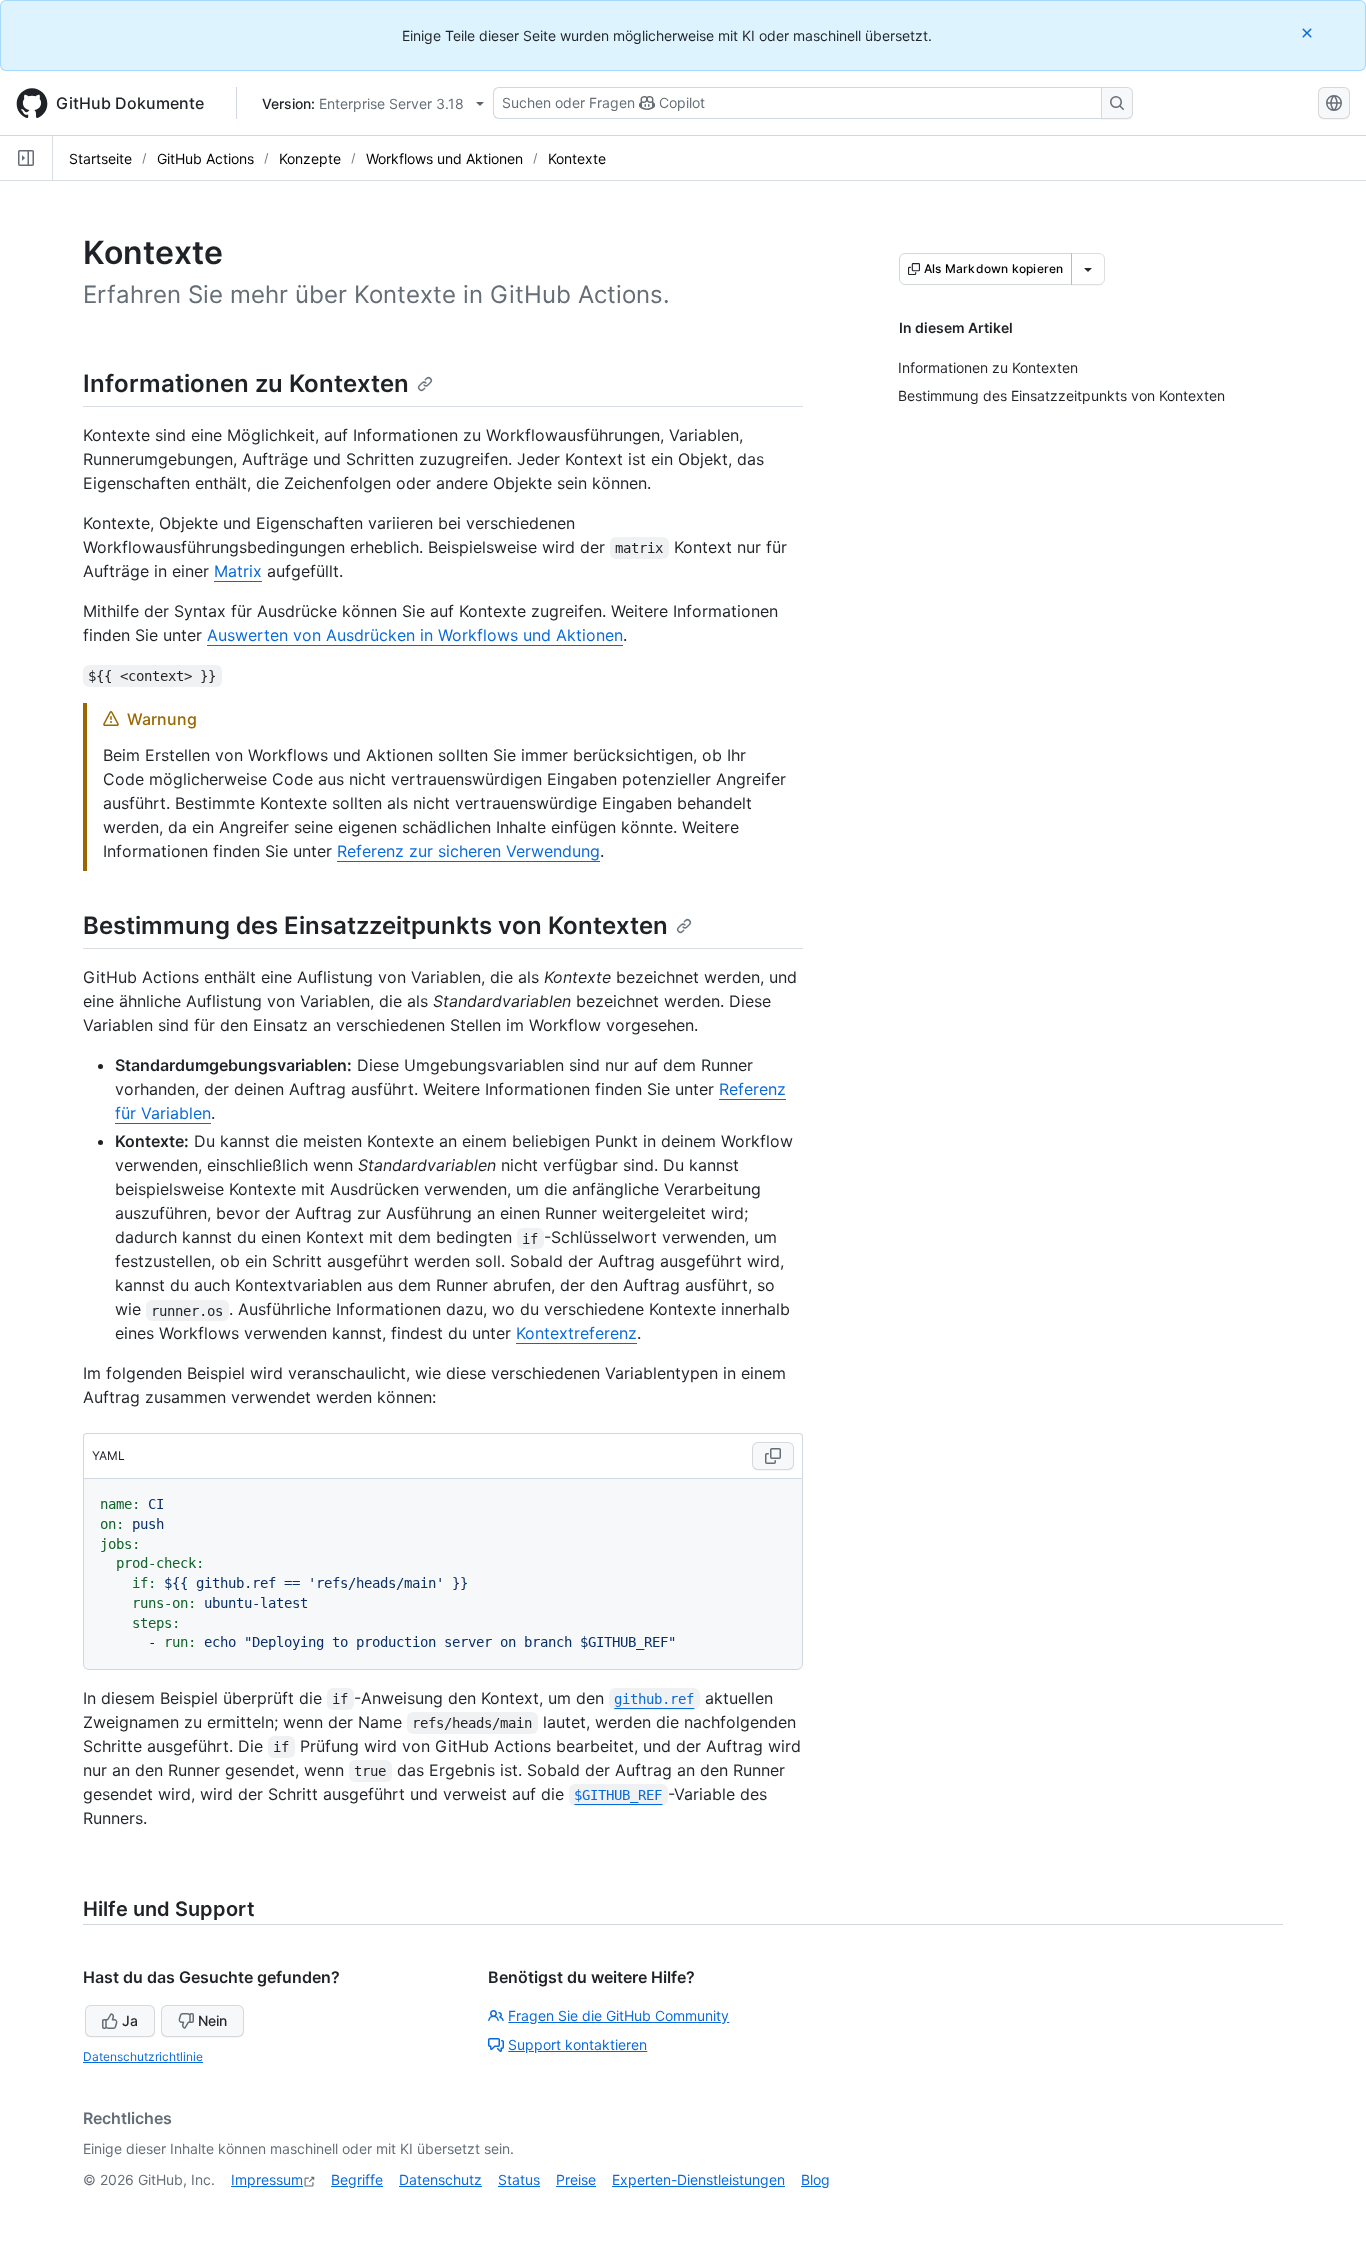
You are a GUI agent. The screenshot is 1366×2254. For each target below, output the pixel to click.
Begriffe (357, 2179)
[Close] (1309, 32)
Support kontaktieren (577, 2044)
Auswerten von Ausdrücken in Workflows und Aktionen (415, 635)
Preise (576, 2179)
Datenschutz (440, 2179)
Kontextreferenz (576, 1333)
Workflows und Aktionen (444, 158)
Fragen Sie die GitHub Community (618, 2015)
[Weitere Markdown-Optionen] (1088, 269)
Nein (212, 2020)
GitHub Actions (205, 158)
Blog (815, 2179)
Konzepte (310, 158)
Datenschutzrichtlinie (143, 2056)
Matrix (238, 571)
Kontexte (577, 158)
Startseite (100, 158)
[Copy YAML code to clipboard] (773, 1456)
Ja (130, 2020)
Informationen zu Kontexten (246, 383)
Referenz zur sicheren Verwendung (468, 851)
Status (519, 2179)
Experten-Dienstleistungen (698, 2179)
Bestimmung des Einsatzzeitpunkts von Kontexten (375, 925)
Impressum (267, 2179)
